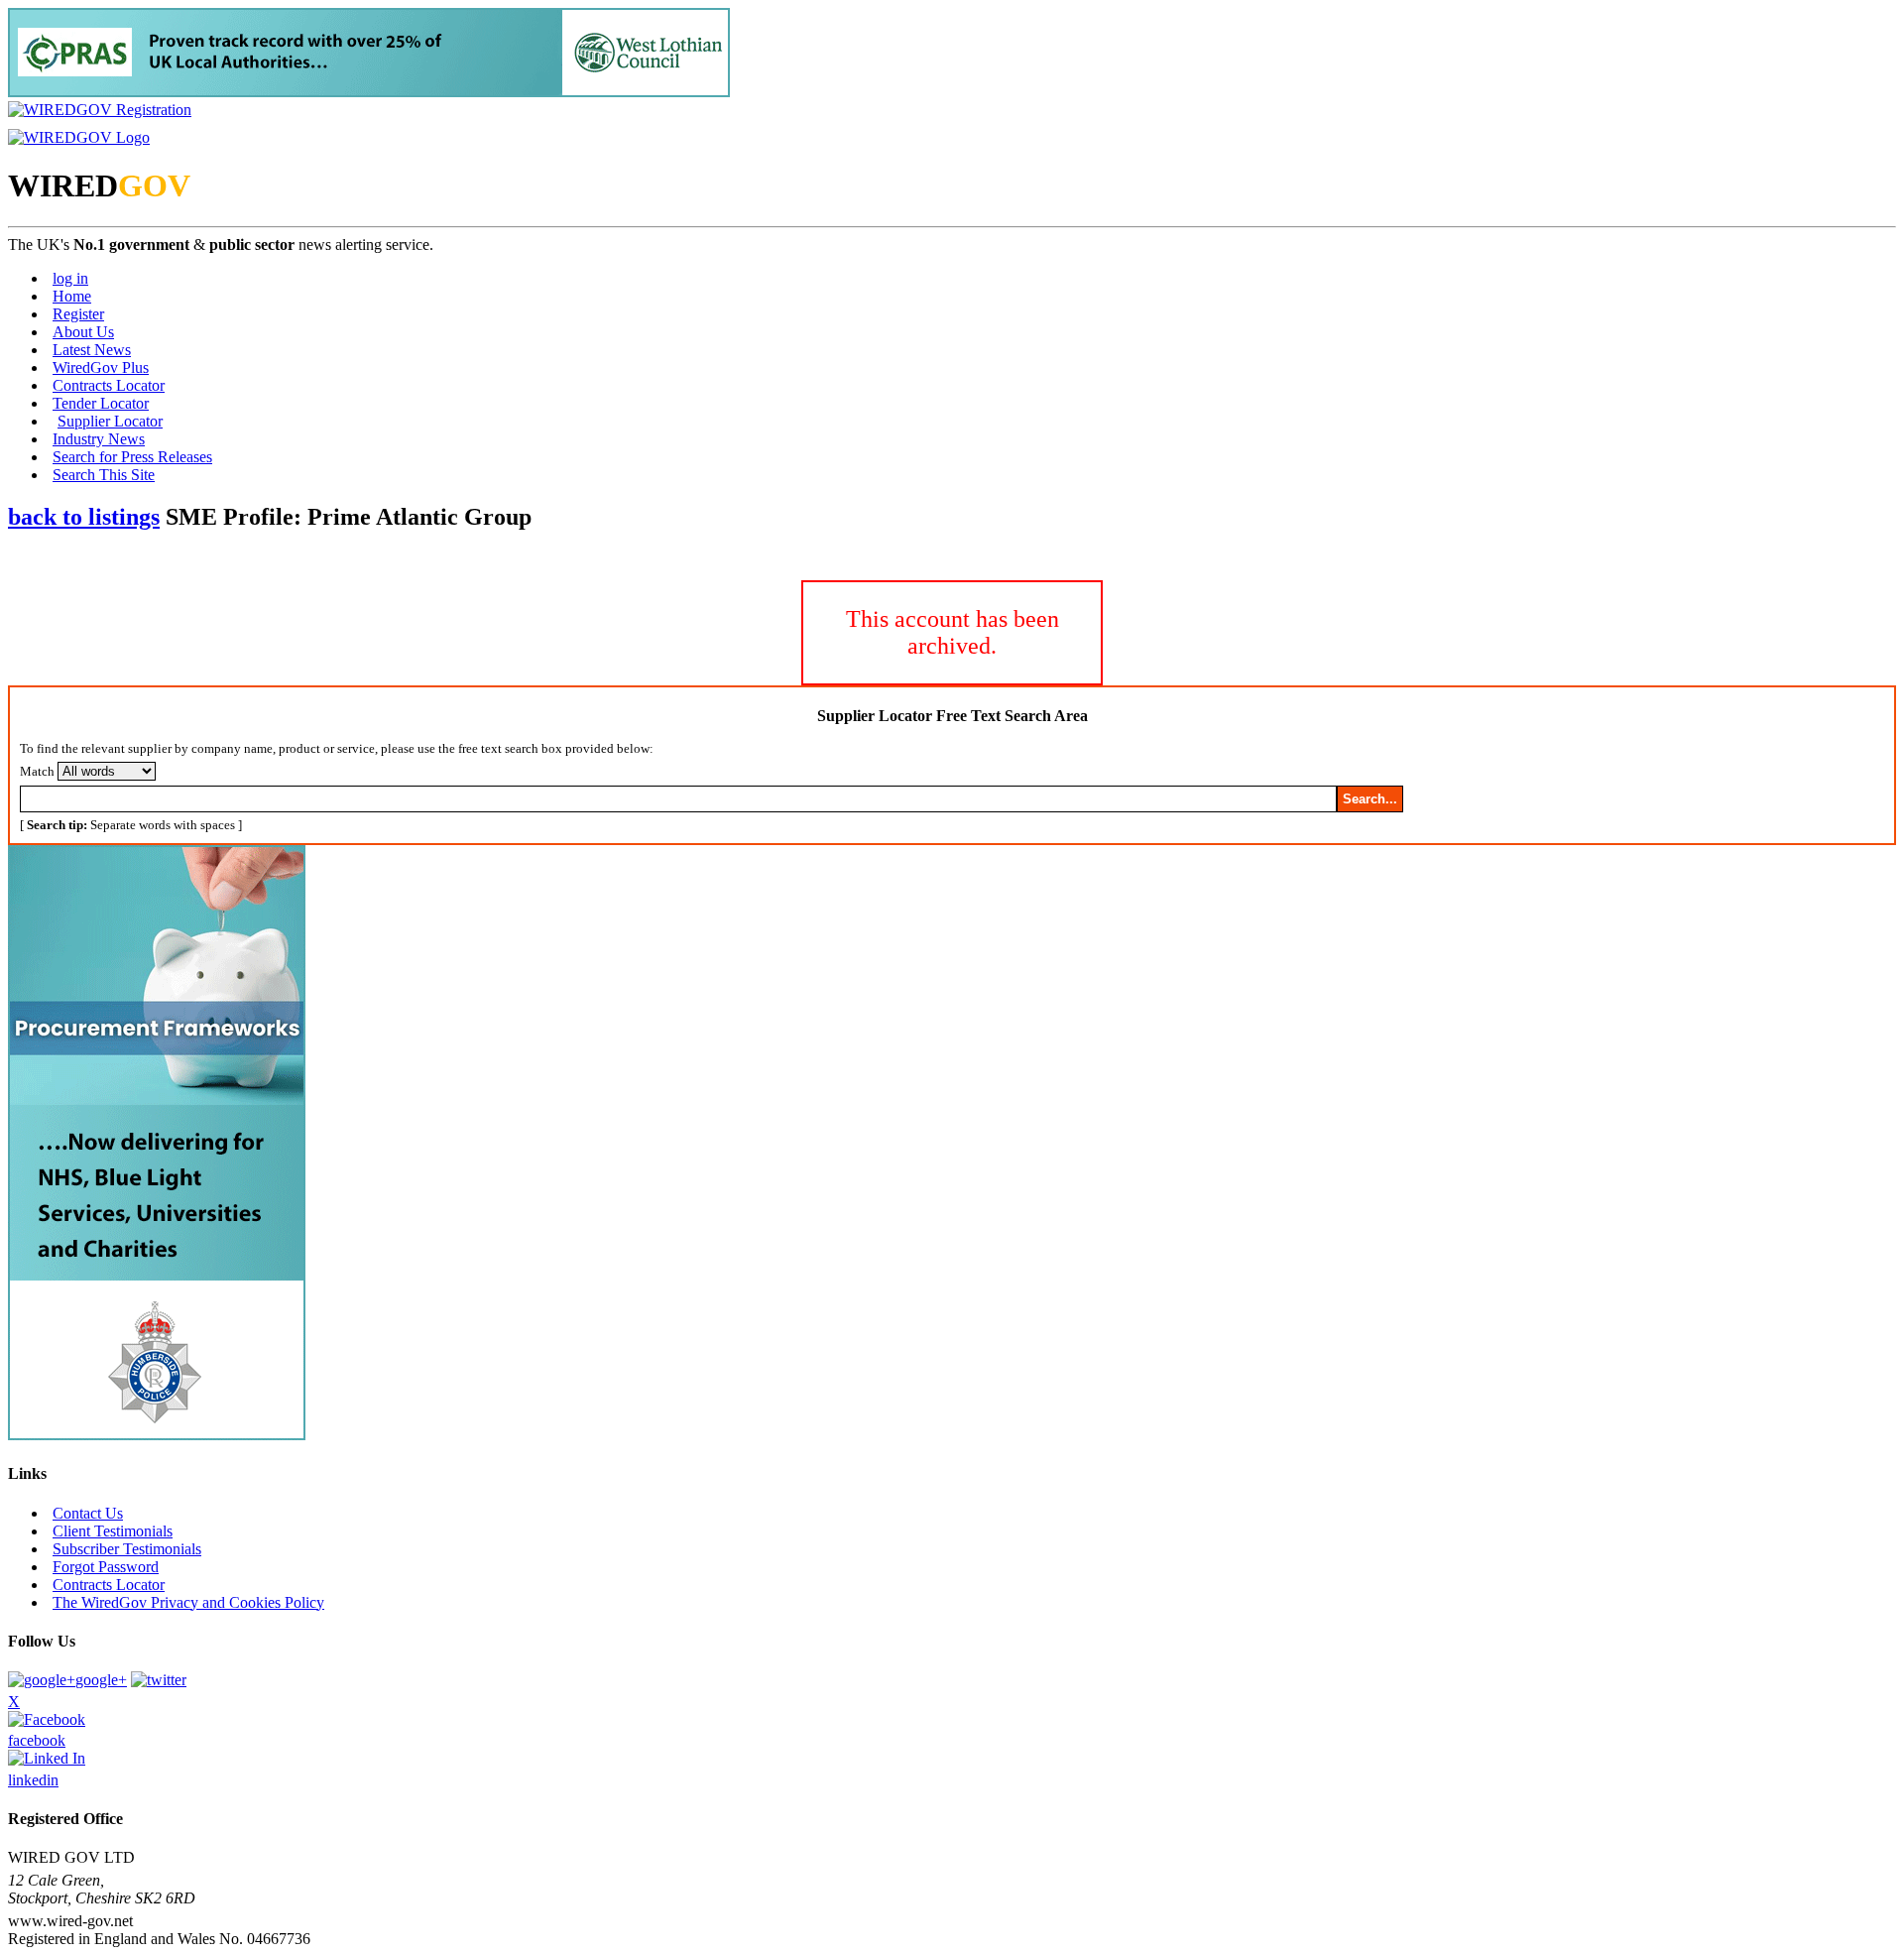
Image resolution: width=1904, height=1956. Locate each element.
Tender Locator (101, 403)
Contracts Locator (109, 385)
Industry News (99, 439)
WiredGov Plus (101, 367)
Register (78, 314)
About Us (83, 332)
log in (70, 278)
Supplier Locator (110, 421)
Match (37, 771)
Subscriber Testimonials (127, 1549)
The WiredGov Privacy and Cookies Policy (188, 1602)
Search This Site (104, 475)
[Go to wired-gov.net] (79, 137)
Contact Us (88, 1513)
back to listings (84, 517)
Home (72, 296)
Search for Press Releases (132, 457)
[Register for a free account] (100, 110)
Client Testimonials (113, 1531)
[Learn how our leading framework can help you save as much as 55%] (369, 92)
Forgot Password (106, 1567)
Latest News (92, 350)
